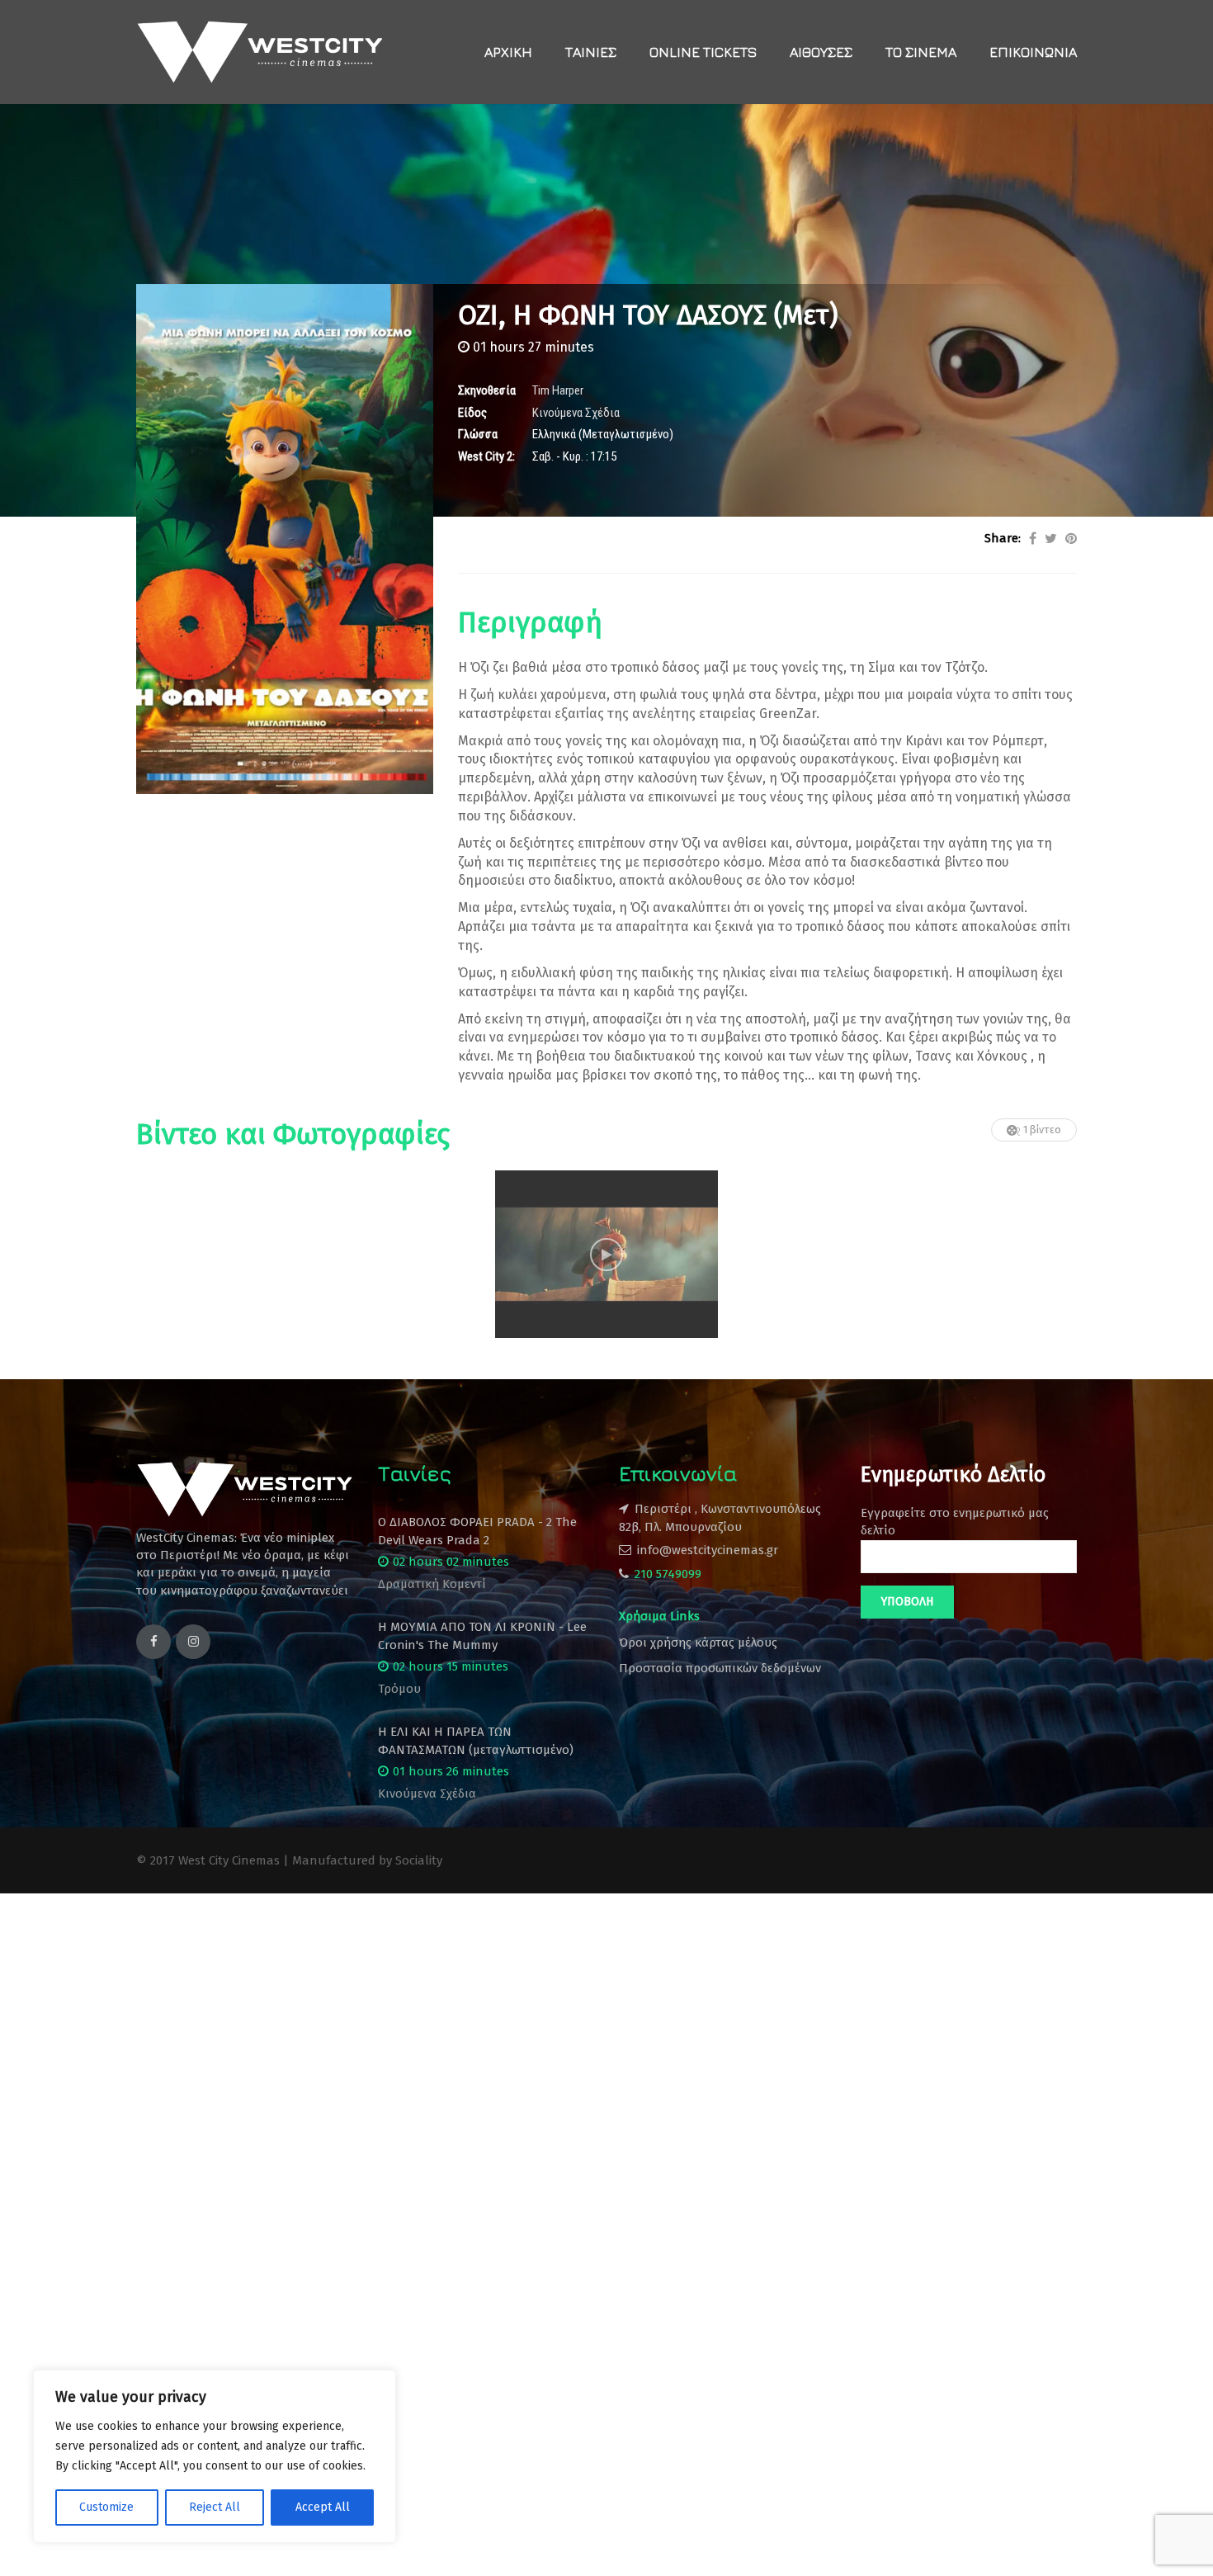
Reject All (215, 2507)
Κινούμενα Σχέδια (427, 1794)
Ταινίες (591, 52)
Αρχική (508, 52)
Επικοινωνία (1033, 52)
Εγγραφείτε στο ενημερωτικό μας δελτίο (955, 1522)
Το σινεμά (921, 52)
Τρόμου (399, 1689)
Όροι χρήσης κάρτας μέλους (698, 1642)
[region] (215, 2456)
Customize (106, 2507)
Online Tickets (703, 52)
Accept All (323, 2507)
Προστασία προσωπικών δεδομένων (720, 1668)
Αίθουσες (821, 52)
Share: (1003, 538)
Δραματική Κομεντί (432, 1584)
